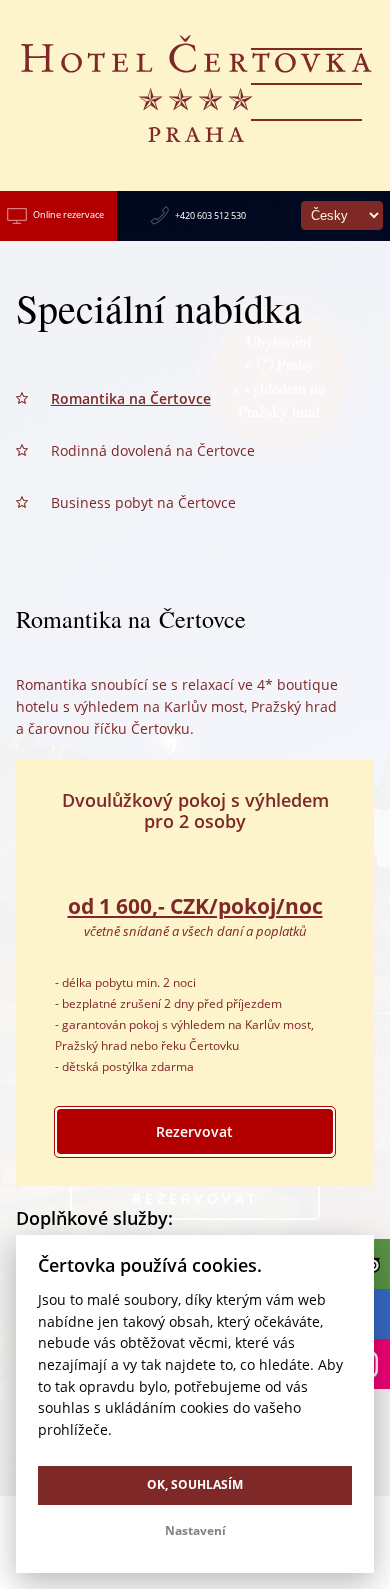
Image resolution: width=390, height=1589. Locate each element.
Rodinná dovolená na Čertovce (153, 450)
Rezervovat (194, 1131)
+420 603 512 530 (210, 215)
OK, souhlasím (195, 1484)
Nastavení (195, 1530)
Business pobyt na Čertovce (143, 502)
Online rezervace (68, 214)
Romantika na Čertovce (131, 398)
